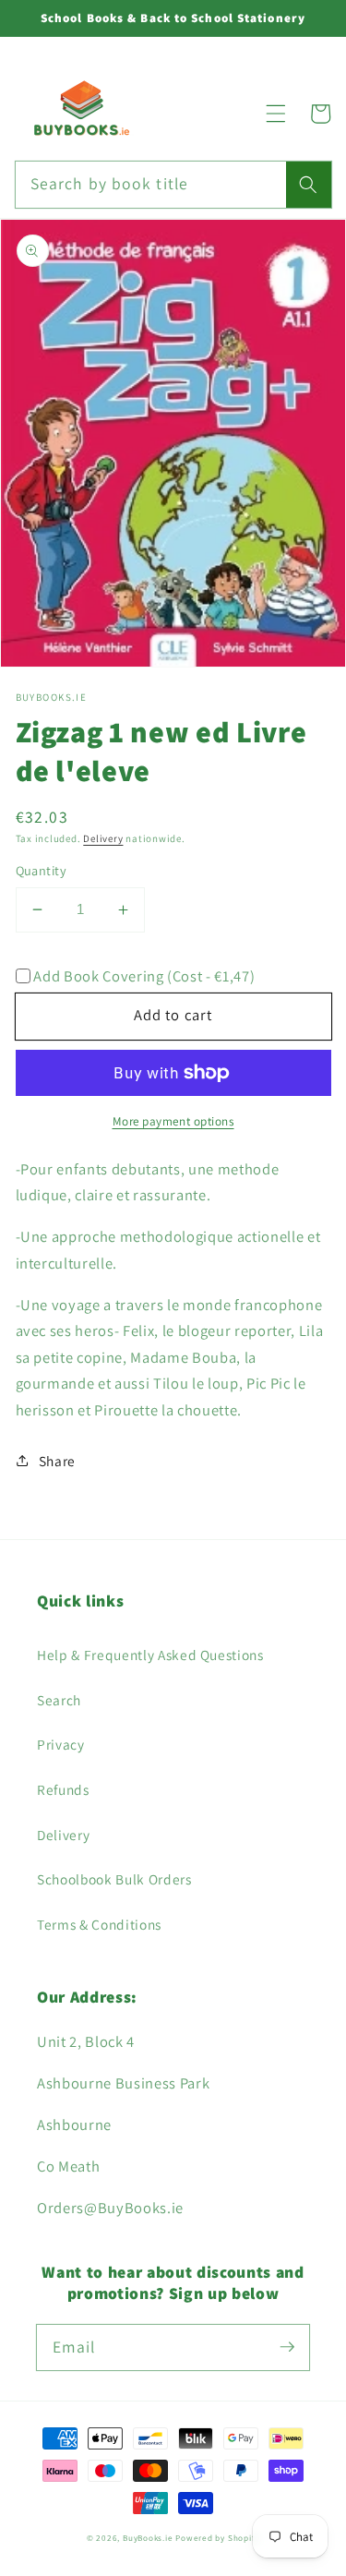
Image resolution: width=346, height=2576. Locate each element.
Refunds (63, 1789)
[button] (276, 114)
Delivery (103, 838)
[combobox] (173, 185)
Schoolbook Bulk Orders (114, 1879)
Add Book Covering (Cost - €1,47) (144, 976)
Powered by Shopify (217, 2538)
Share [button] (57, 1461)
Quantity (42, 870)
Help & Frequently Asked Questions (150, 1655)
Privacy (61, 1744)
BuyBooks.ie (148, 2538)
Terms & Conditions (99, 1924)
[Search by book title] (308, 185)
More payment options (173, 1121)
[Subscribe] (287, 2347)
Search (59, 1700)
